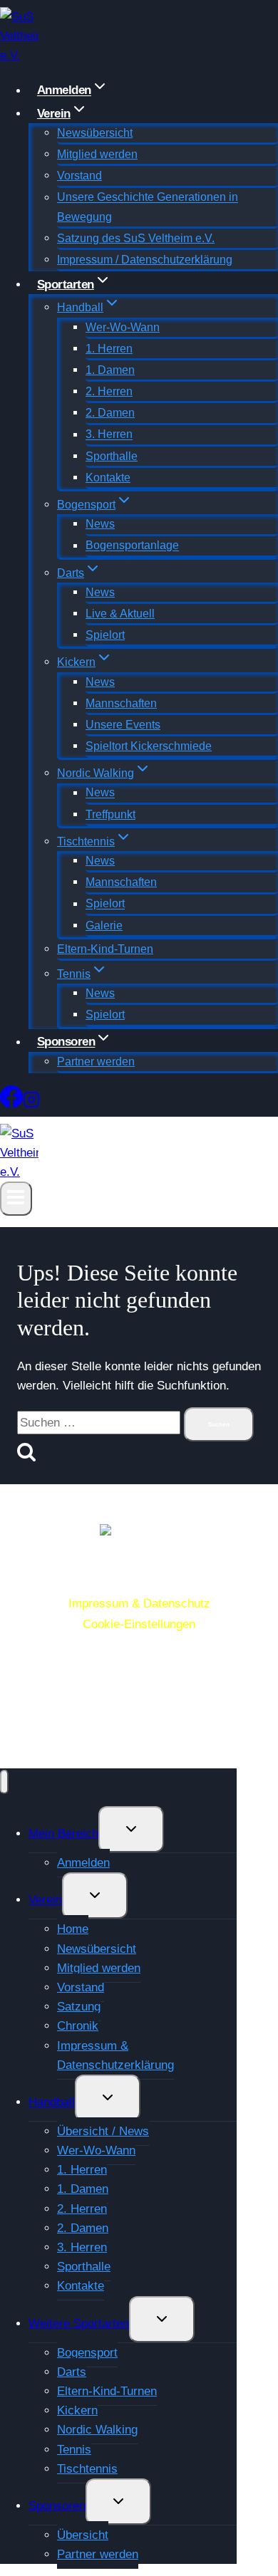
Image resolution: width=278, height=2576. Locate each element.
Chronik (78, 2026)
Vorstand (79, 176)
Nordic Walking (97, 2430)
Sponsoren (57, 2506)
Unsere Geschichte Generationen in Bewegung (148, 207)
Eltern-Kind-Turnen (105, 949)
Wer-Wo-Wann (123, 327)
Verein (45, 1900)
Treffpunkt (110, 814)
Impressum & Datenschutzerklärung (115, 2055)
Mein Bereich (63, 1834)
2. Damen (110, 413)
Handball (52, 2102)
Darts (72, 2372)
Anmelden (83, 1863)
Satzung (79, 2007)
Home (73, 1929)
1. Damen (110, 370)
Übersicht (83, 2535)
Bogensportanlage (132, 546)
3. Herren (109, 435)
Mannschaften (121, 703)
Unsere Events (123, 725)
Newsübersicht (95, 133)
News (100, 524)
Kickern (77, 2410)
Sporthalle (112, 456)
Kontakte (108, 478)
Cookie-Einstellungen (139, 1624)
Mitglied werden (97, 154)
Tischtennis (87, 2469)
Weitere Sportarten (79, 2324)
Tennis (74, 2450)
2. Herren (109, 391)
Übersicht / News (103, 2131)
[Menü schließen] (4, 1782)
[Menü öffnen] (16, 1198)
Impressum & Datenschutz (139, 1604)
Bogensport (87, 2353)
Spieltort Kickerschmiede (149, 746)
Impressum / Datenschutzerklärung (145, 260)
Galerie (104, 925)
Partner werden (96, 1062)
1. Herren (109, 349)
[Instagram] (31, 1102)
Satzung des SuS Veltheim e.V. (136, 238)
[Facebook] (11, 1102)
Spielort (105, 635)
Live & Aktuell (120, 614)
